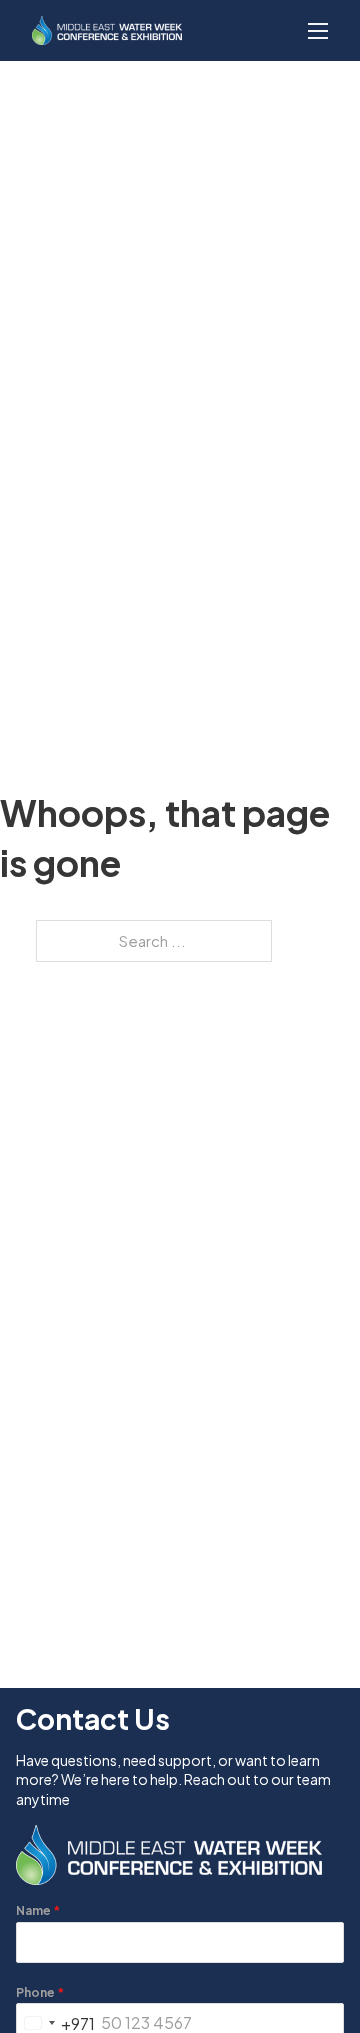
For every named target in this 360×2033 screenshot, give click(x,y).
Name (38, 1910)
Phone (40, 1992)
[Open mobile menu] (318, 31)
